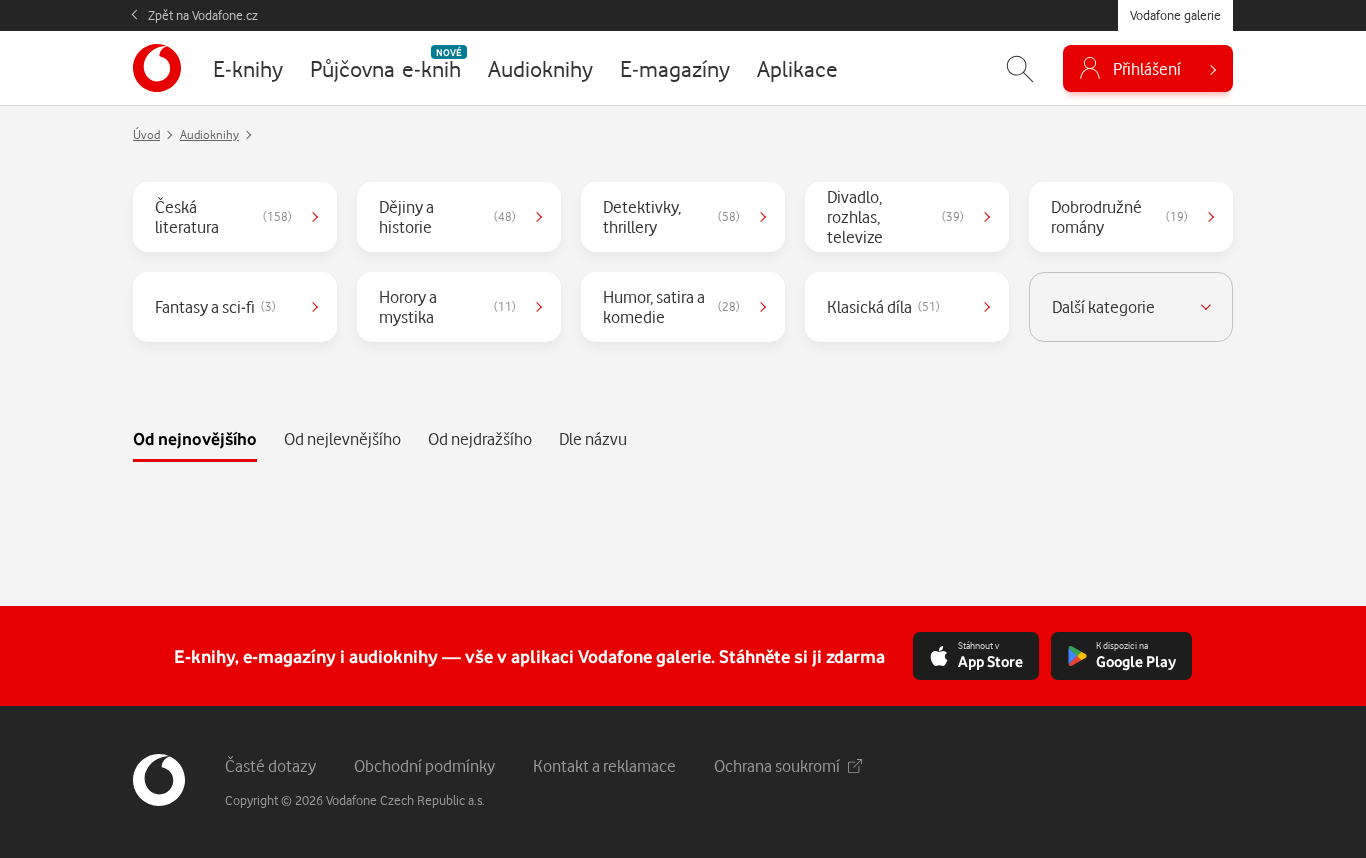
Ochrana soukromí (777, 765)
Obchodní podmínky (424, 765)
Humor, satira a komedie (671, 306)
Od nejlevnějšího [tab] (342, 438)
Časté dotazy (270, 765)
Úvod (146, 134)
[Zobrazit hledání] (1020, 68)
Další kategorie (1103, 306)
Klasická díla (883, 306)
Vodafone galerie (1175, 15)
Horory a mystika (447, 306)
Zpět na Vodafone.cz (203, 15)
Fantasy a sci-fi (215, 306)
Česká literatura (223, 216)
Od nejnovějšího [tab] (195, 438)
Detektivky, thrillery (671, 216)
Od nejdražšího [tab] (480, 438)
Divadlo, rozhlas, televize (895, 216)
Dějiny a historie (447, 216)
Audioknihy (209, 134)
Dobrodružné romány (1119, 216)
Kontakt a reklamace (604, 765)
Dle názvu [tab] (593, 438)
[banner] (157, 68)
